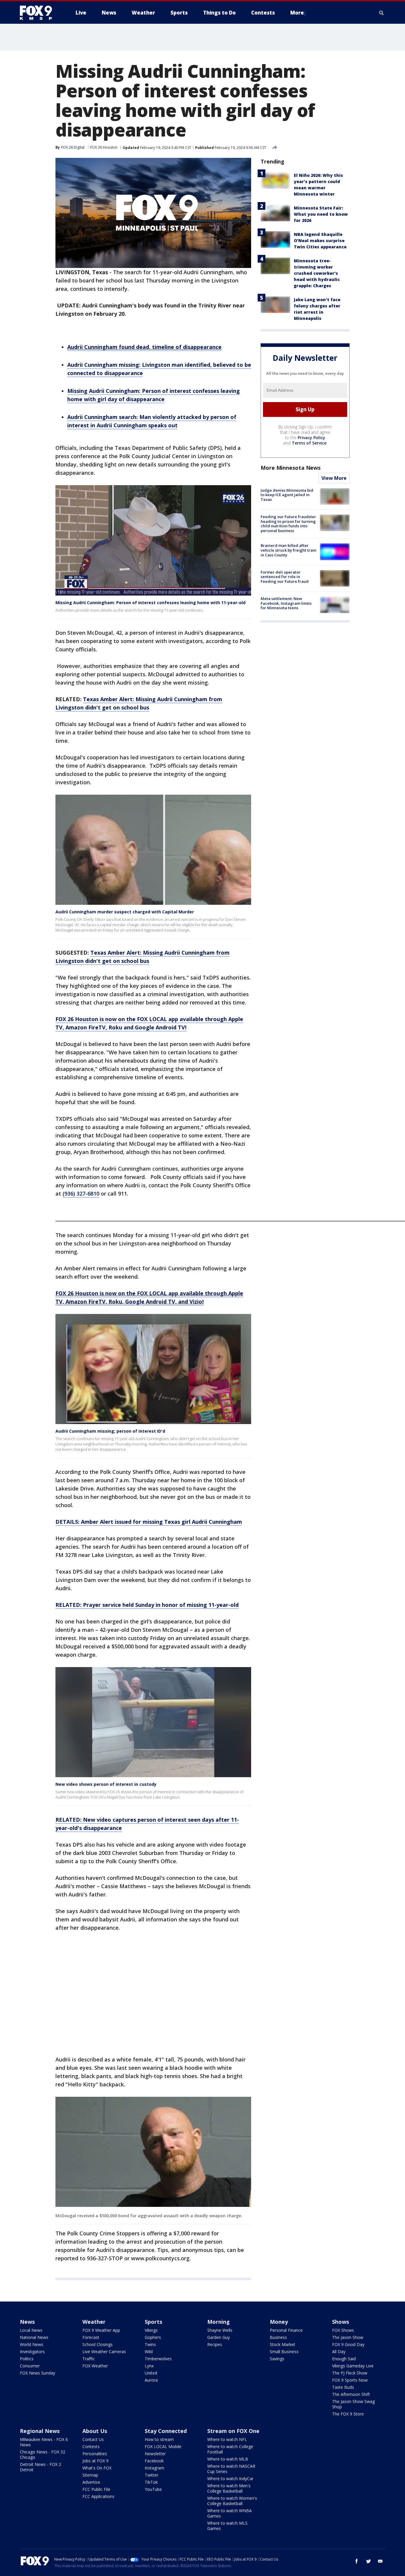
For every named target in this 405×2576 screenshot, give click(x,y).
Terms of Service (309, 443)
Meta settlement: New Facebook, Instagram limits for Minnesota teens (286, 603)
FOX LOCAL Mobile (163, 2446)
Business (278, 2337)
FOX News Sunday (38, 2373)
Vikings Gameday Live (353, 2366)
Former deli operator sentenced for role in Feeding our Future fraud (285, 577)
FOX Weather (95, 2366)
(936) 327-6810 (81, 1193)
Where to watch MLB (228, 2459)
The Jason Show (348, 2337)
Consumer (30, 2366)
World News (32, 2344)
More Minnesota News (291, 468)
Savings (277, 2359)
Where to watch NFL (227, 2439)
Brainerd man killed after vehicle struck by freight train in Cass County (288, 550)
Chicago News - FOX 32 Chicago (43, 2454)
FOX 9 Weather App (101, 2330)
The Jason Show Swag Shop (353, 2404)
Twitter (152, 2475)
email (380, 2561)
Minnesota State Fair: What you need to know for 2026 (321, 214)
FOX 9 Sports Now (350, 2380)
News (27, 2322)
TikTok (151, 2482)
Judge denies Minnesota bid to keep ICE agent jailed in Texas (287, 495)
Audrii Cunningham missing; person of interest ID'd (110, 1431)
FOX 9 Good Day (348, 2344)
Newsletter (155, 2454)
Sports (153, 2322)
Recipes (215, 2344)
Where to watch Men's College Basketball (229, 2488)
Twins (150, 2344)
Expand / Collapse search (382, 13)
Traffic (89, 2359)
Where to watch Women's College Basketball (232, 2501)
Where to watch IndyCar (230, 2479)
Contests (91, 2446)
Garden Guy (219, 2337)
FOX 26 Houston (104, 147)
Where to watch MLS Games (227, 2526)
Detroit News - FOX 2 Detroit (40, 2467)
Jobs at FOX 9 (95, 2461)
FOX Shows (343, 2330)
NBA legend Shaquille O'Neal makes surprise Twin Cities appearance (320, 241)
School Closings (98, 2344)
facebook (357, 2561)
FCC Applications (98, 2496)
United (151, 2373)
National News (34, 2337)
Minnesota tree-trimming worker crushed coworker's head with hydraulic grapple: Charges (317, 273)
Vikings (151, 2330)
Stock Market (283, 2344)
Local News (31, 2330)
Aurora (151, 2380)
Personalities (95, 2454)
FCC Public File (96, 2489)
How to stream (159, 2439)
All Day (339, 2352)
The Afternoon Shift (351, 2394)
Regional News (40, 2431)
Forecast (91, 2337)
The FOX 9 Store (348, 2414)
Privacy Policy (311, 438)
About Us (95, 2431)
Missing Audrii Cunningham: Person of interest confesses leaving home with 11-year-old (150, 603)
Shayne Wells (220, 2330)
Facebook (154, 2461)
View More (334, 478)
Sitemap (90, 2475)
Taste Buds (343, 2387)
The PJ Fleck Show (350, 2373)
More (297, 13)
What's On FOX (97, 2468)
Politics (27, 2359)
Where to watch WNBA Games (229, 2513)
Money (279, 2322)
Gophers (153, 2337)
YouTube (153, 2489)
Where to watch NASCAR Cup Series (231, 2469)
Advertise (91, 2482)
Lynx (149, 2366)
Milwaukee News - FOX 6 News (44, 2442)
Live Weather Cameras (104, 2352)
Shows (341, 2322)
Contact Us (93, 2439)
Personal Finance (286, 2330)
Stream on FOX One (233, 2431)
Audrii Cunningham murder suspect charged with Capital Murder (125, 912)
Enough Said (344, 2359)
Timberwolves (158, 2359)
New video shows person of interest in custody (106, 1784)
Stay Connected (166, 2431)
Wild (149, 2352)
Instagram (154, 2468)
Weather (94, 2322)
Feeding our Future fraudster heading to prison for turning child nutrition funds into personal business (288, 524)
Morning (219, 2322)
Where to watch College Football (230, 2449)
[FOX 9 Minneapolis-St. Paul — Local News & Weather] (39, 13)
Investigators (32, 2352)
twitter (369, 2561)
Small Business (284, 2352)
